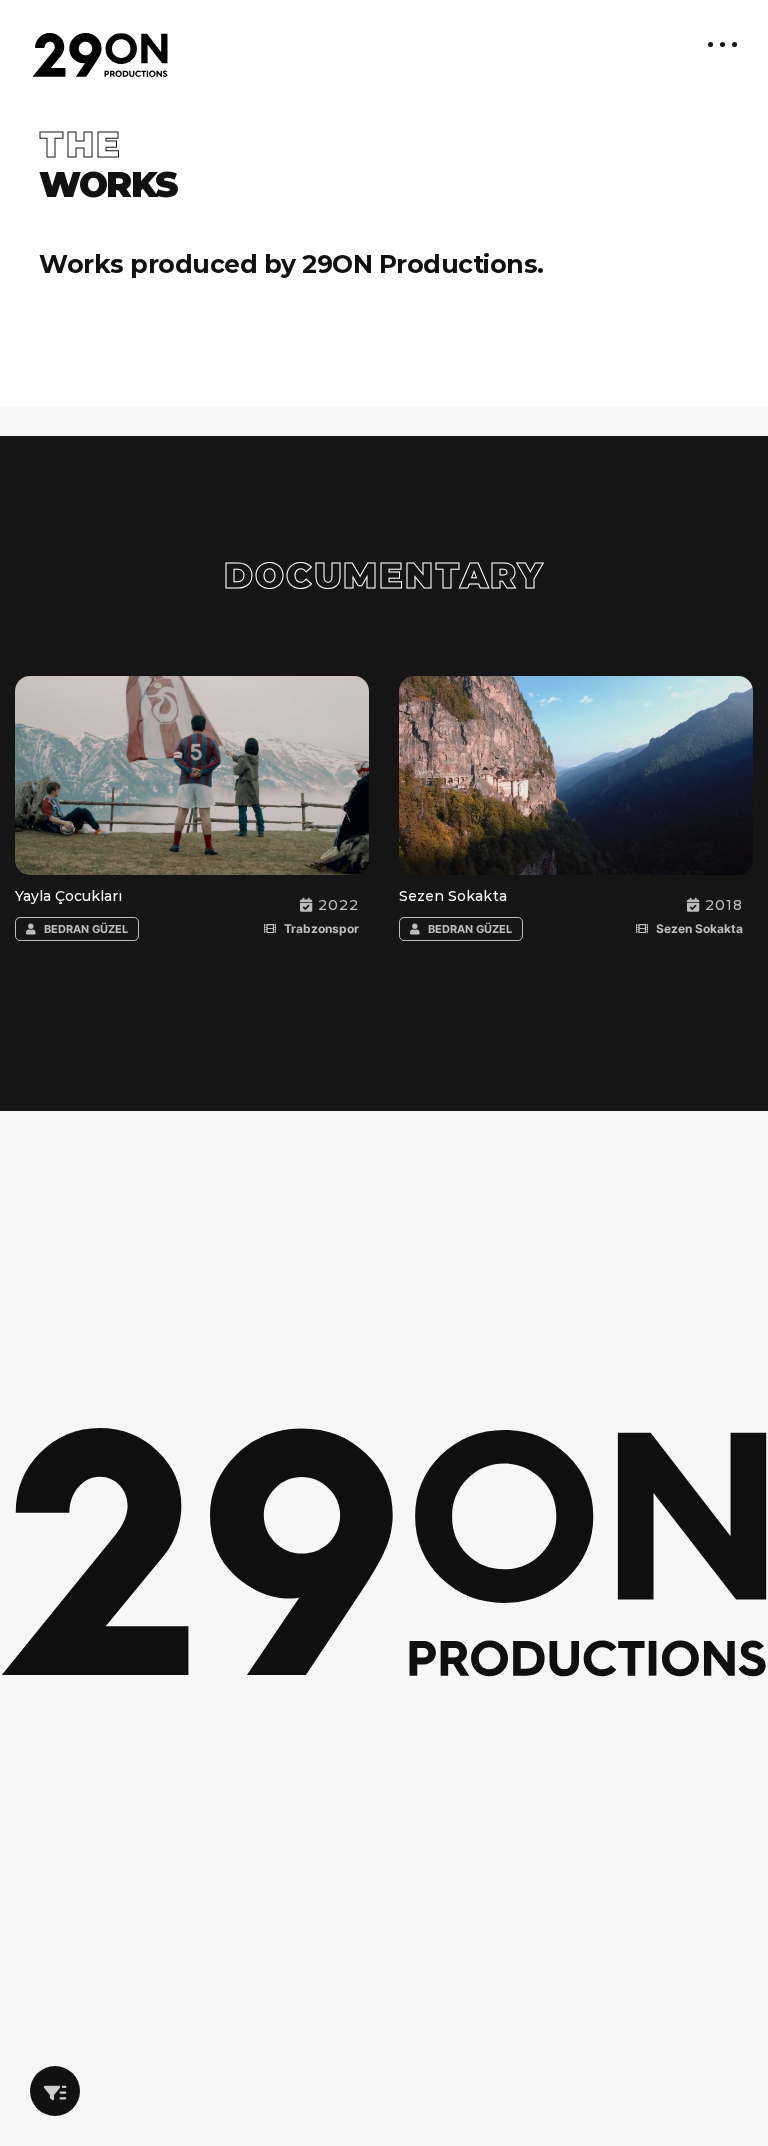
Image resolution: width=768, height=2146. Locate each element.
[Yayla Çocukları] (139, 785)
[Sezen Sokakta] (523, 785)
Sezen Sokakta (453, 896)
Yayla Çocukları (68, 896)
